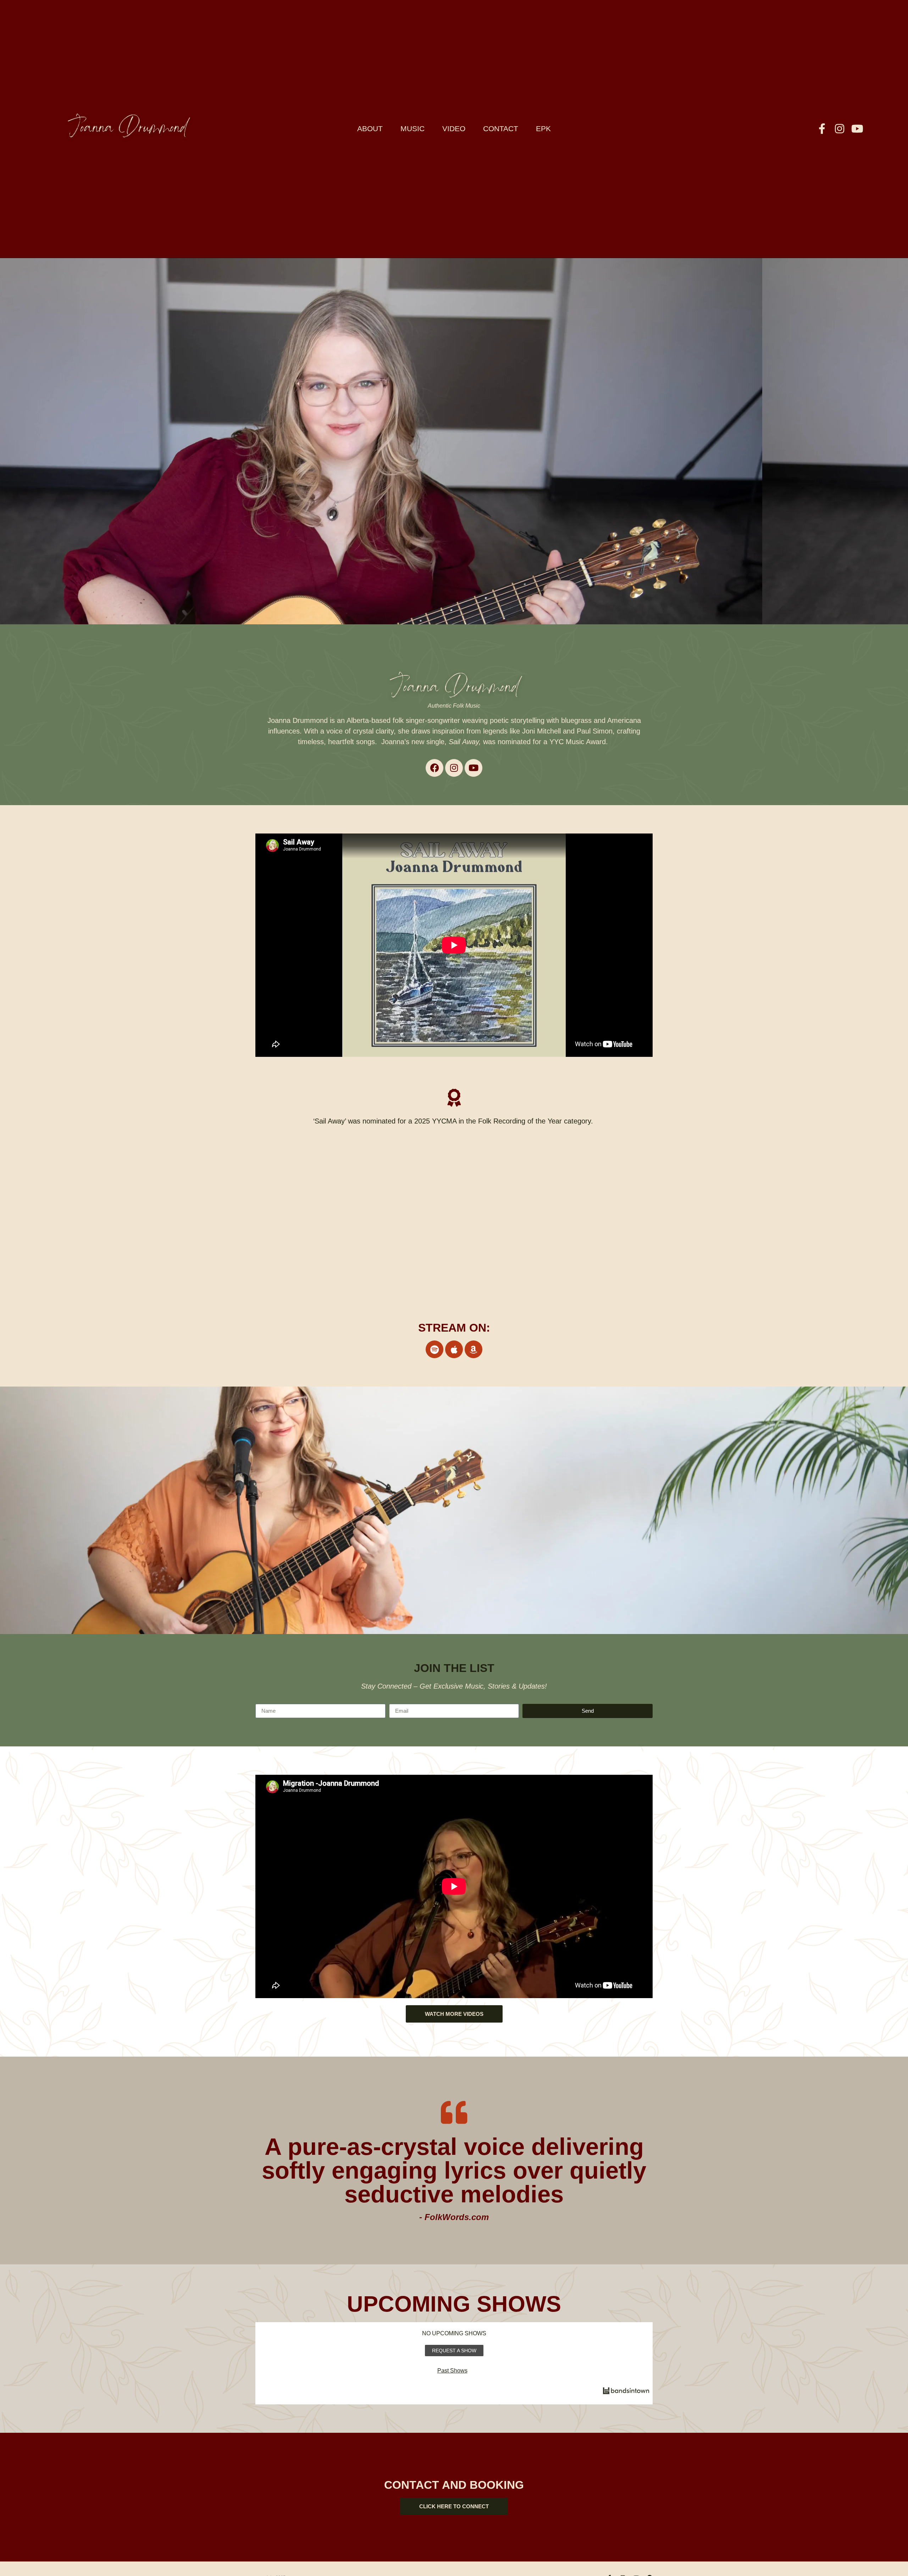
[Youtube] (857, 129)
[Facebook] (434, 768)
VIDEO (454, 129)
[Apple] (454, 1349)
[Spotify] (434, 1349)
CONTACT (501, 129)
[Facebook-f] (822, 129)
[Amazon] (474, 1349)
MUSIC (413, 129)
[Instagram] (840, 129)
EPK (543, 129)
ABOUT (370, 129)
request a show (454, 2351)
